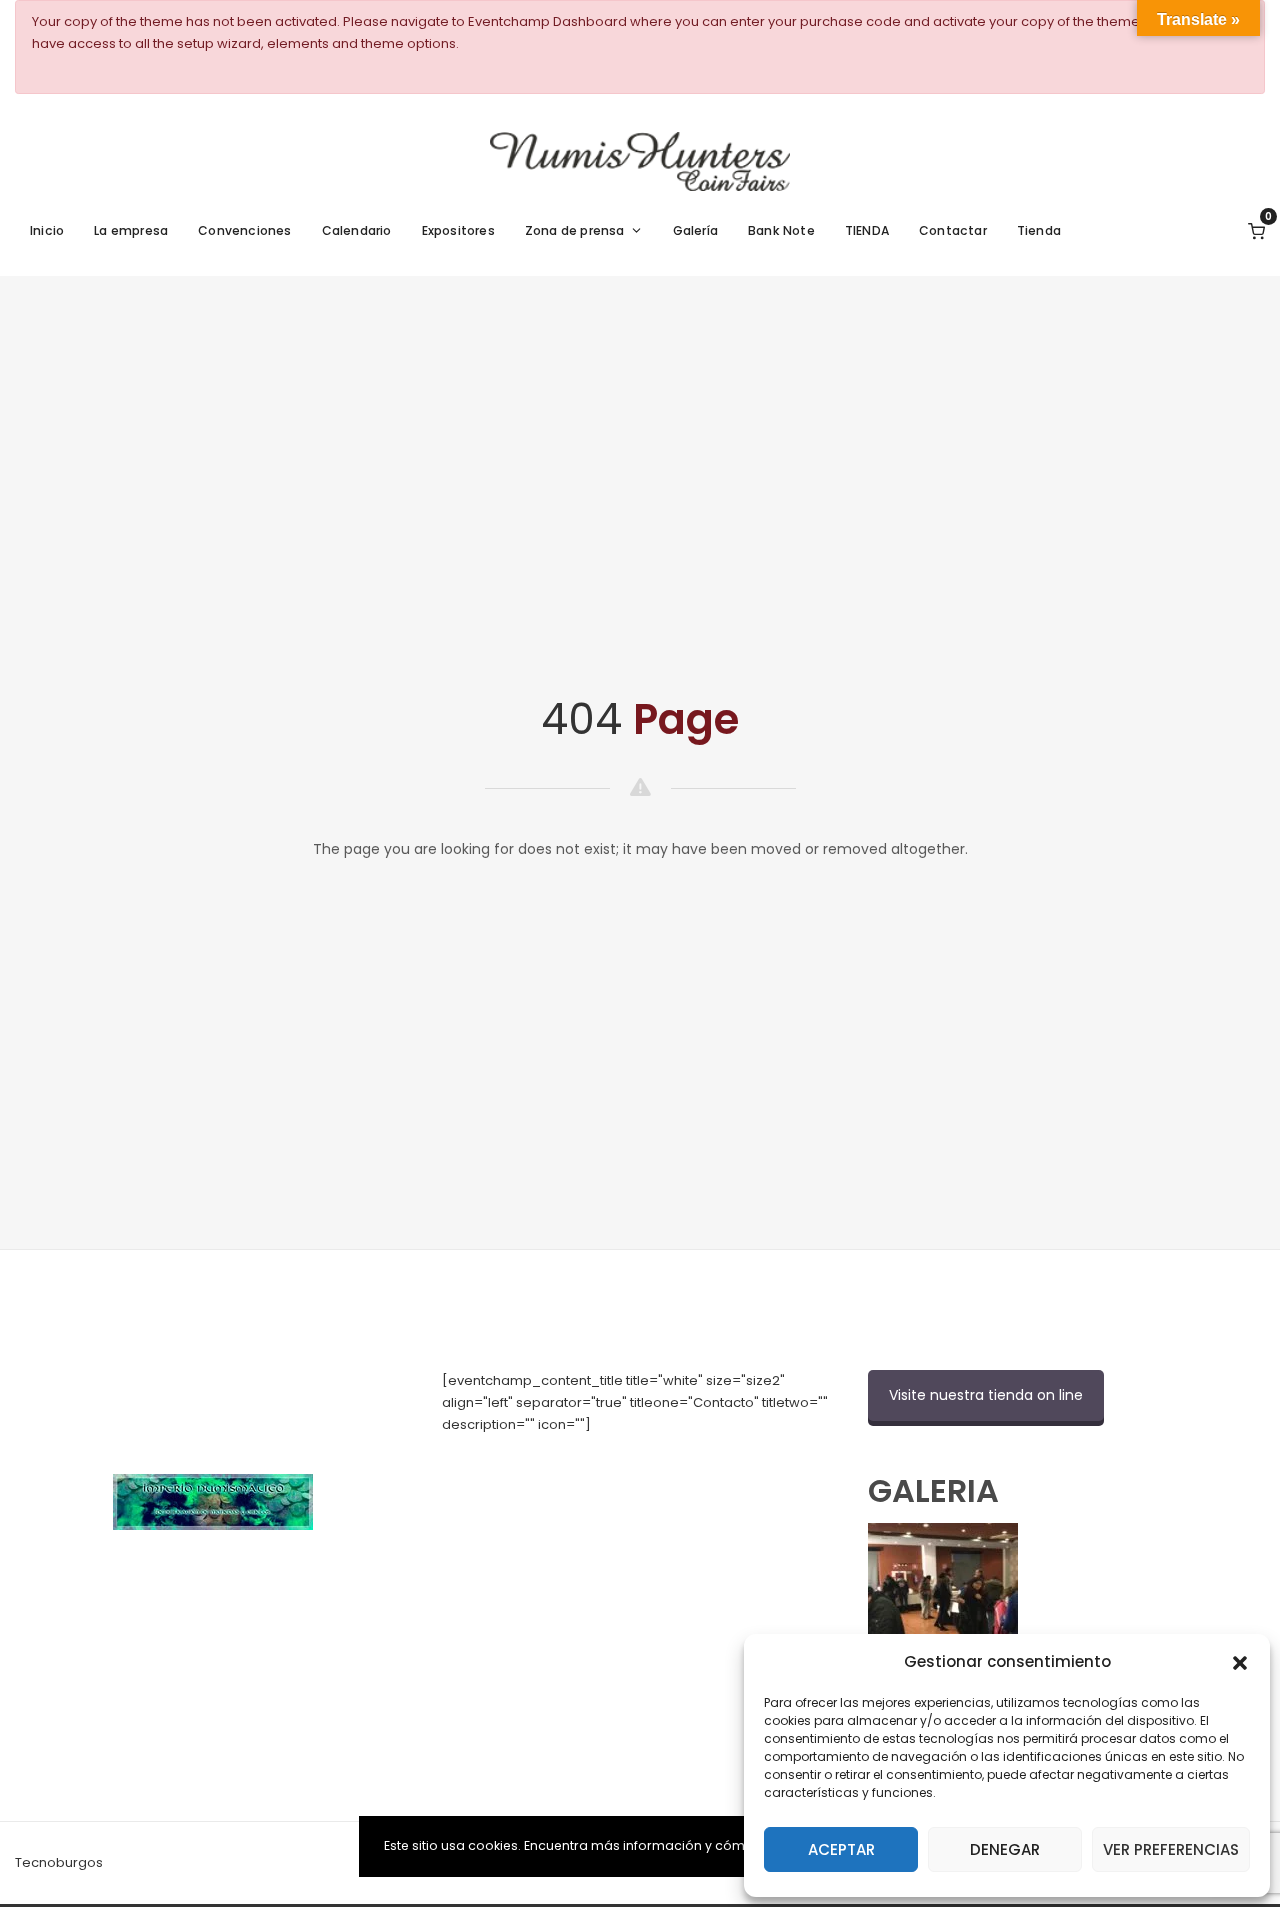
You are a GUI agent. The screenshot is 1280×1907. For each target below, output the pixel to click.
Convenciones (244, 230)
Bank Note (781, 230)
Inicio (47, 230)
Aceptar (841, 1849)
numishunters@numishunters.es (546, 1468)
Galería (695, 230)
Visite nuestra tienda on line (986, 1395)
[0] (1256, 230)
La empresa (131, 230)
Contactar (953, 230)
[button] (1240, 1661)
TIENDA (867, 230)
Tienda (1039, 230)
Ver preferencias (1171, 1849)
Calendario (357, 230)
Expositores (458, 230)
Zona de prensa (575, 230)
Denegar (1005, 1849)
